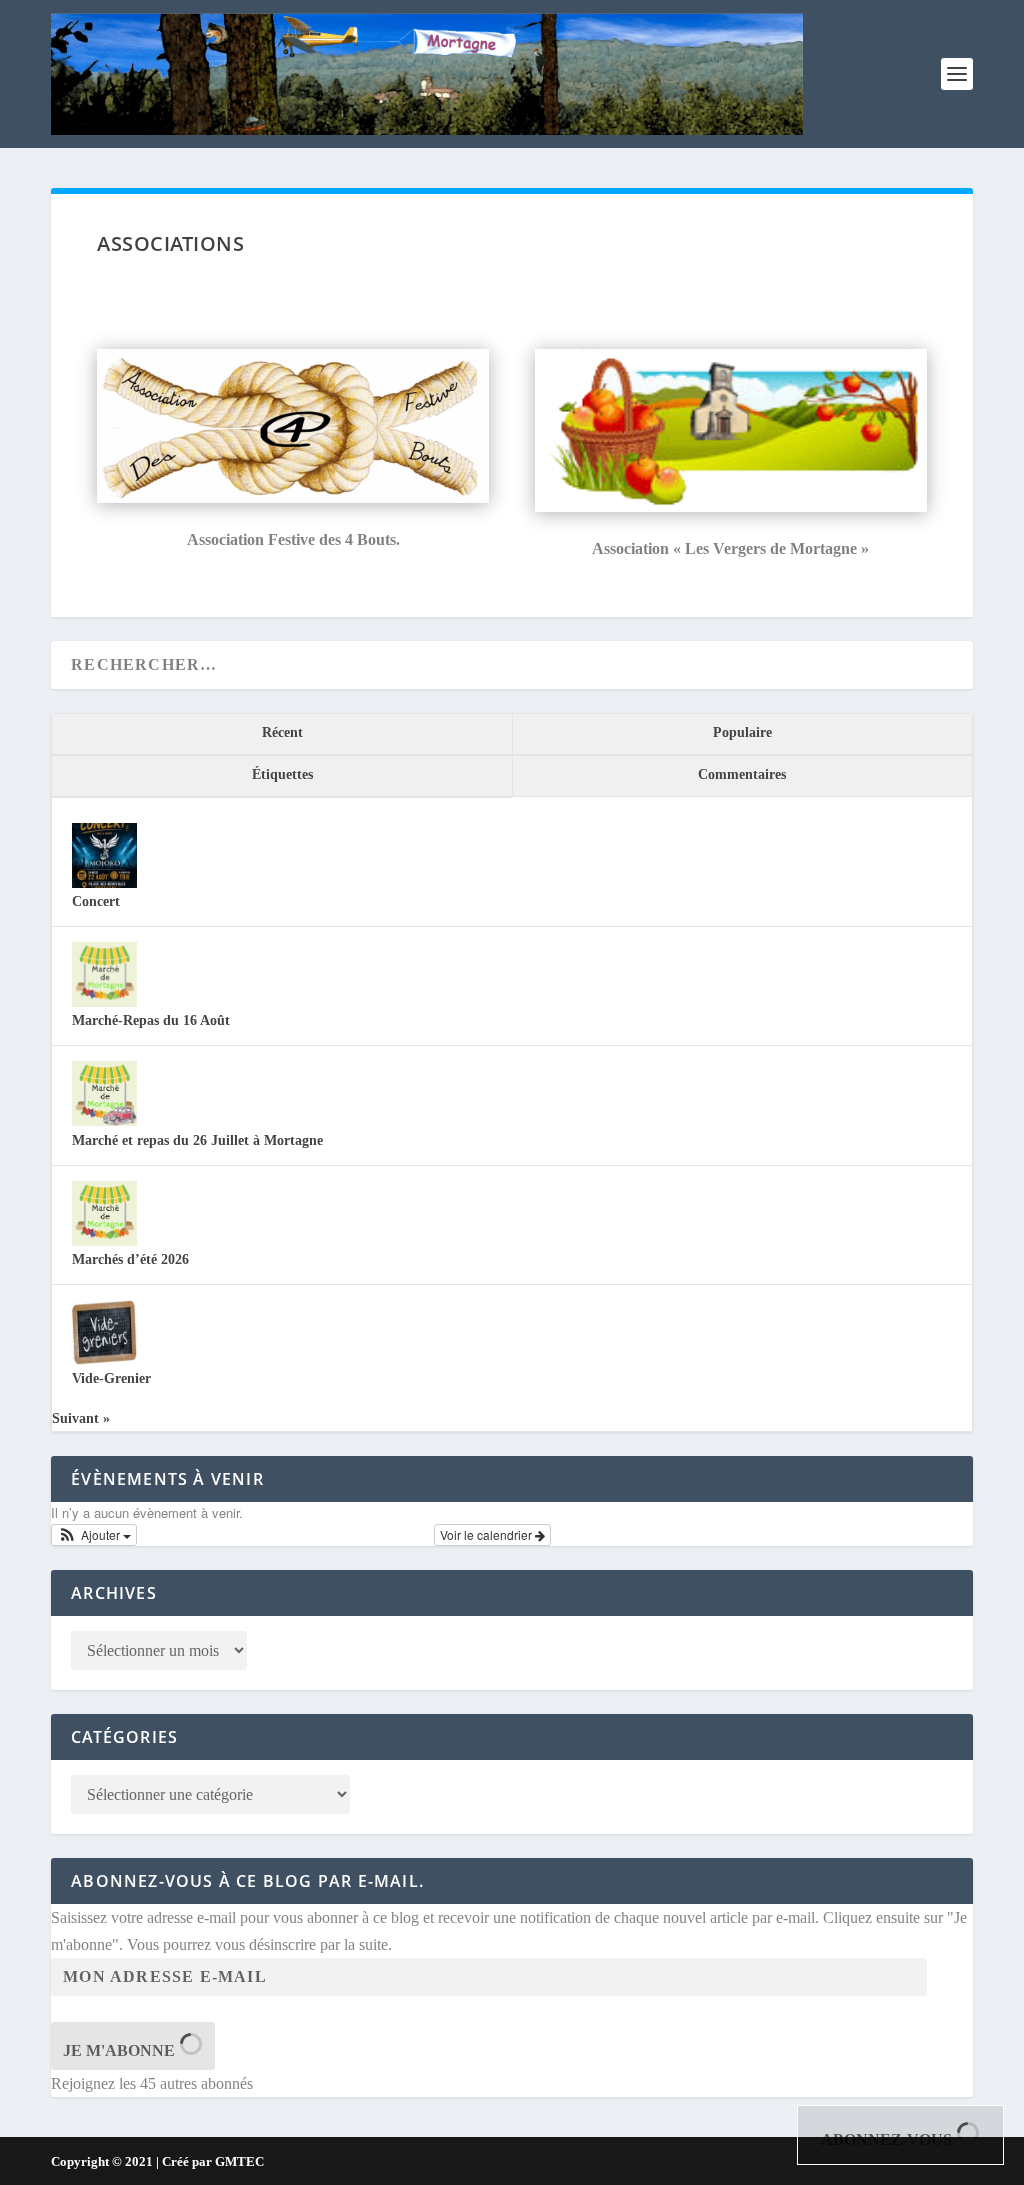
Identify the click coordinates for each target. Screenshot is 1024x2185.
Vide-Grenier (111, 1378)
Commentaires (742, 774)
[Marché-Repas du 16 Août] (104, 1002)
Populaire (742, 732)
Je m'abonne (121, 2050)
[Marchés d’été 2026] (104, 1241)
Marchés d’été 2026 (130, 1259)
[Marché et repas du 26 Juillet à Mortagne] (104, 1121)
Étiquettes (282, 774)
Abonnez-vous (888, 2139)
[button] (94, 1535)
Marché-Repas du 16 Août (151, 1020)
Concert (96, 901)
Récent (282, 732)
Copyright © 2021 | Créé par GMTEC (157, 2161)
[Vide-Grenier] (104, 1360)
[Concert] (104, 883)
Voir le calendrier (487, 1534)
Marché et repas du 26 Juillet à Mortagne (197, 1140)
